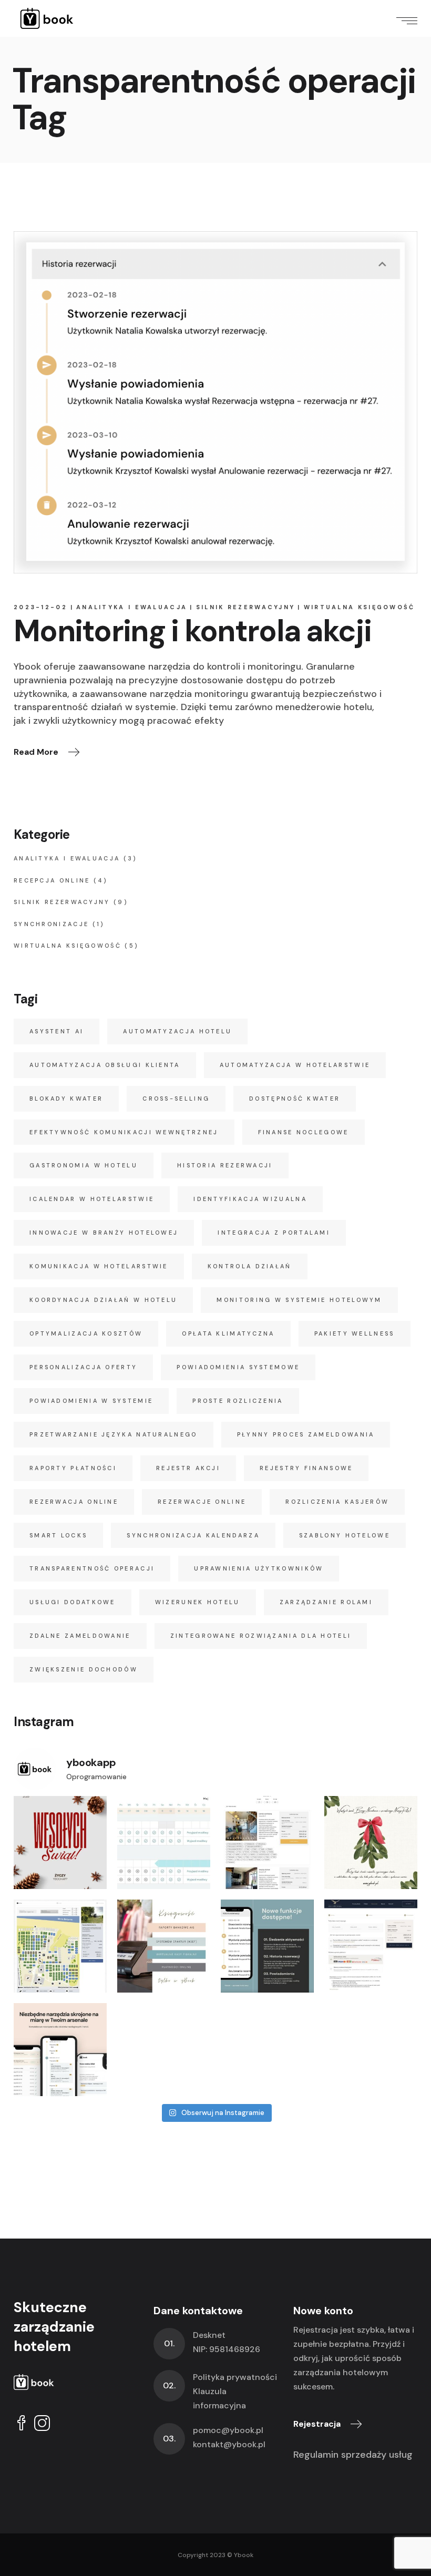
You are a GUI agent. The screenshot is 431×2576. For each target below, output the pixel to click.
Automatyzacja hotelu (177, 1031)
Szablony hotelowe (345, 1535)
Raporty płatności (73, 1468)
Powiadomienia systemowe (238, 1367)
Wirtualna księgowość (360, 607)
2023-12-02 (40, 607)
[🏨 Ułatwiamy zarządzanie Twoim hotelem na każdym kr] (267, 1946)
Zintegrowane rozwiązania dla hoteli (261, 1636)
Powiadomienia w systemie (91, 1401)
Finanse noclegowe (304, 1132)
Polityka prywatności (235, 2377)
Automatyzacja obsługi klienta (105, 1065)
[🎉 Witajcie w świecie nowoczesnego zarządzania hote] (60, 2050)
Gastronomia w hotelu (84, 1165)
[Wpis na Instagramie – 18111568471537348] (60, 1843)
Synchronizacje (51, 924)
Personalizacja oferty (83, 1367)
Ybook (244, 2555)
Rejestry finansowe (306, 1468)
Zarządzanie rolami (326, 1602)
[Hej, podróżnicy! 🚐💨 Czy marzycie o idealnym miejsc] (60, 1946)
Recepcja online (52, 880)
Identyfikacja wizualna (250, 1199)
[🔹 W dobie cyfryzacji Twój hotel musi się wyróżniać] (371, 1946)
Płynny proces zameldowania (306, 1434)
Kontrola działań (250, 1266)
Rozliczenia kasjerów (337, 1502)
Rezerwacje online (202, 1502)
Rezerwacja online (74, 1502)
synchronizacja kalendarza (193, 1535)
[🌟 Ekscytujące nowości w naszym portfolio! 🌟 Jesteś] (267, 1843)
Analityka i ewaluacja (132, 607)
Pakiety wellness (355, 1333)
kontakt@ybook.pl (229, 2444)
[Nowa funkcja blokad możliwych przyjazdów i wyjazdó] (164, 1843)
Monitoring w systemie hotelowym (299, 1300)
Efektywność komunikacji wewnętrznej (124, 1132)
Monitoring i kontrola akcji (192, 631)
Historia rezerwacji (225, 1165)
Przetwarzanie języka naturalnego (114, 1434)
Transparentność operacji (92, 1568)
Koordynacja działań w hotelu (103, 1300)
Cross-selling (176, 1099)
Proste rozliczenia (238, 1401)
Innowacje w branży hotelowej (104, 1233)
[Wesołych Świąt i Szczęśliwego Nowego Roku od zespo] (371, 1843)
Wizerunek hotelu (198, 1602)
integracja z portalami (274, 1233)
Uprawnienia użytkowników (259, 1568)
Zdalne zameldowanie (80, 1636)
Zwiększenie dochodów (84, 1669)
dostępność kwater (295, 1099)
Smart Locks (58, 1535)
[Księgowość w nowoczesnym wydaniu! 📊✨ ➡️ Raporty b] (164, 1946)
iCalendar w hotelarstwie (92, 1199)
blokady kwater (66, 1099)
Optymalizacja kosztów (86, 1333)
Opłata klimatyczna (228, 1333)
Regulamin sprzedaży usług (353, 2455)
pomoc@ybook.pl (228, 2430)
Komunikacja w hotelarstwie (99, 1266)
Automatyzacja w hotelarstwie (295, 1065)
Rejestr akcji (188, 1468)
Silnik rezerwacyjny (246, 607)
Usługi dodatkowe (73, 1602)
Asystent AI (57, 1031)
